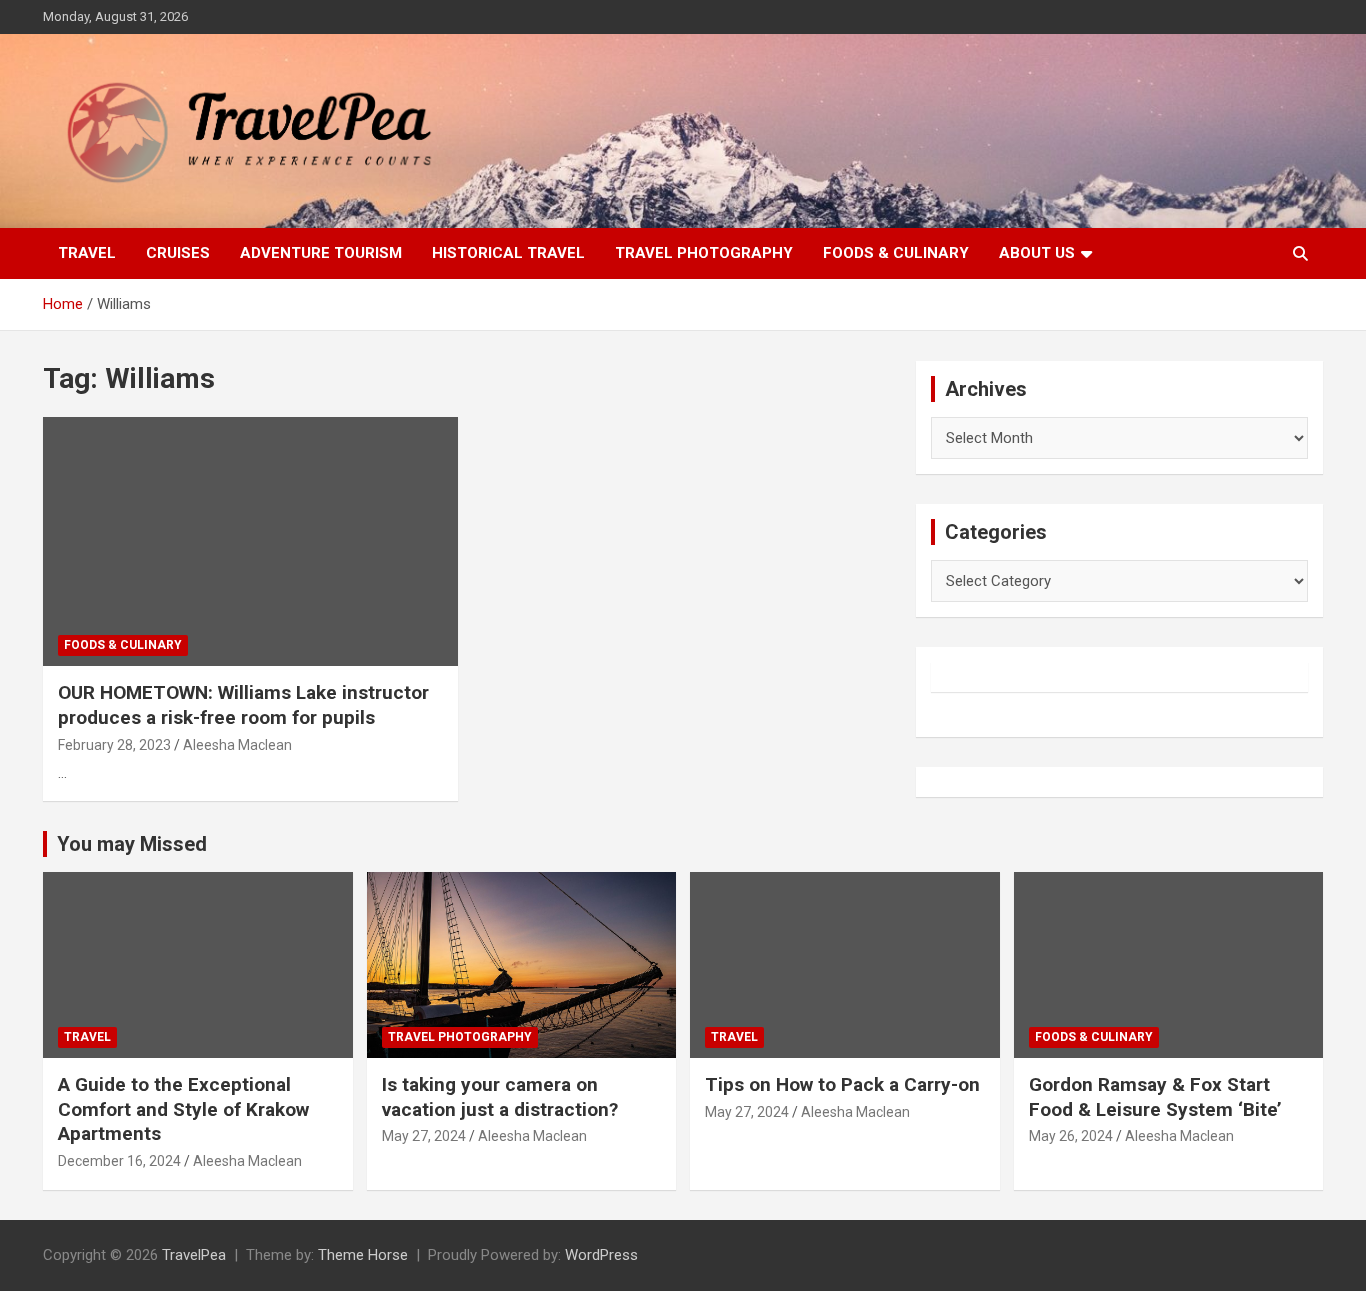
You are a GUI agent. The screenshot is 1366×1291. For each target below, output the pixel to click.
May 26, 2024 (1071, 1136)
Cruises (178, 253)
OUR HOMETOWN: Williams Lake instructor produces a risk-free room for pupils (243, 705)
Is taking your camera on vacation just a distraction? (500, 1097)
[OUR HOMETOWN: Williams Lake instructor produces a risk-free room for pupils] (250, 542)
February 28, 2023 (114, 745)
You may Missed (132, 844)
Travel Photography (704, 253)
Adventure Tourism (321, 253)
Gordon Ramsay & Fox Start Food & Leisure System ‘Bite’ (1155, 1097)
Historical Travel (508, 253)
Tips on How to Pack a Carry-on (842, 1084)
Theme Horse (363, 1255)
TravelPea (194, 1255)
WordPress (601, 1255)
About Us (1037, 253)
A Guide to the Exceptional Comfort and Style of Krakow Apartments (183, 1109)
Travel (87, 253)
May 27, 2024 (424, 1136)
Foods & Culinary (896, 253)
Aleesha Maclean (237, 745)
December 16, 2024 (119, 1161)
